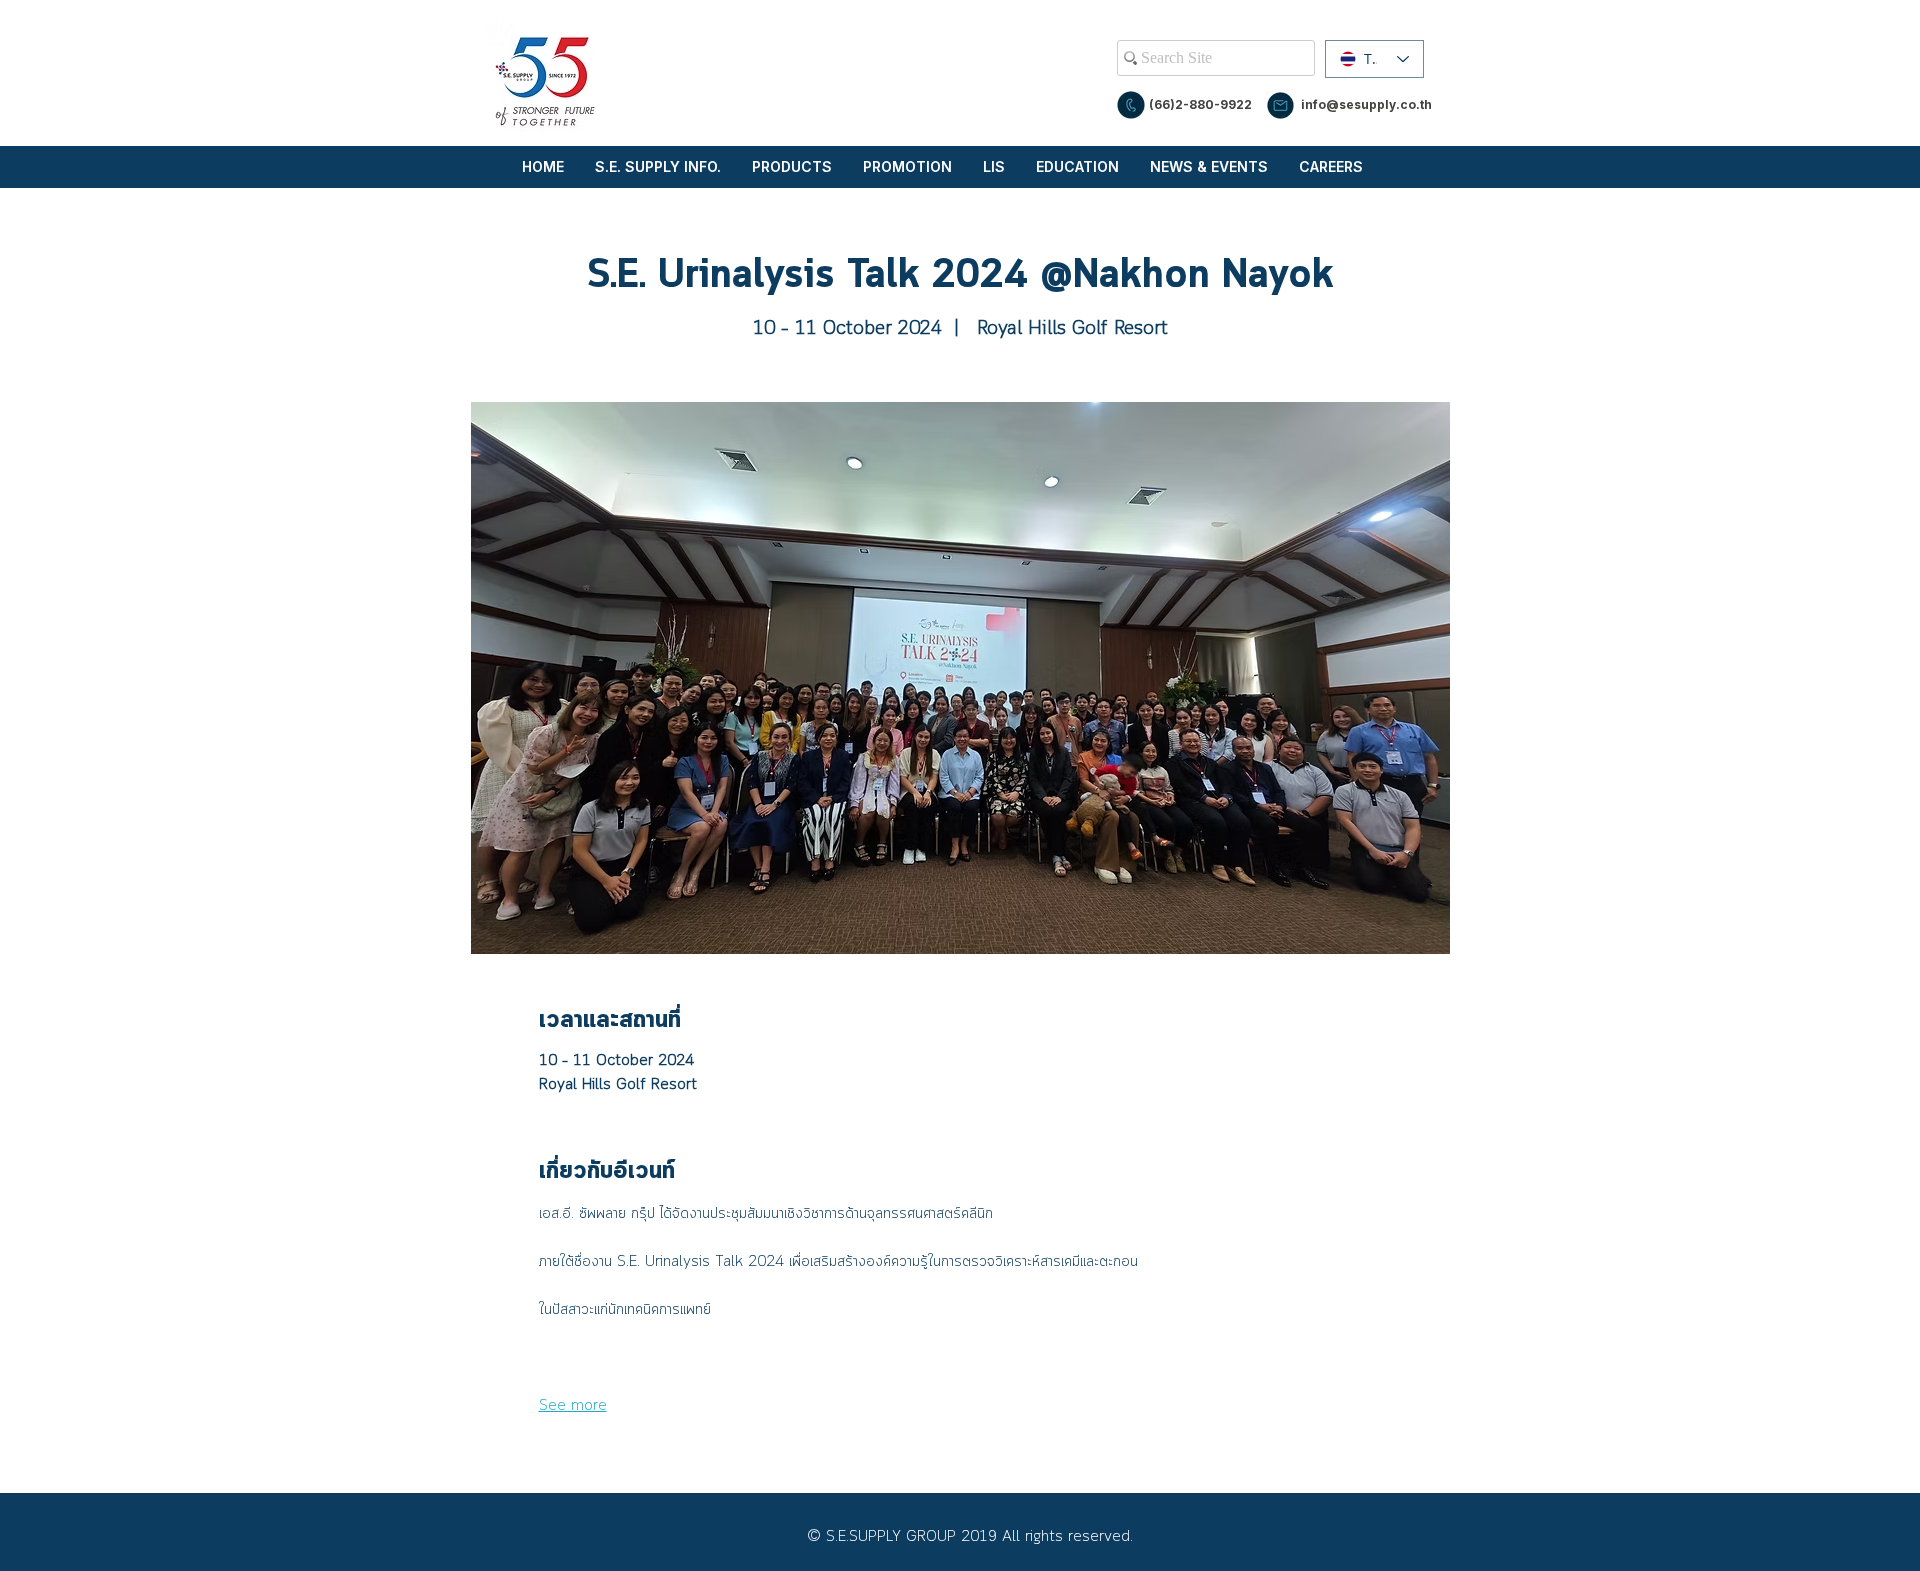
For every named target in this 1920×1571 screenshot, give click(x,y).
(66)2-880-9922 (1200, 104)
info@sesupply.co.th (1366, 104)
